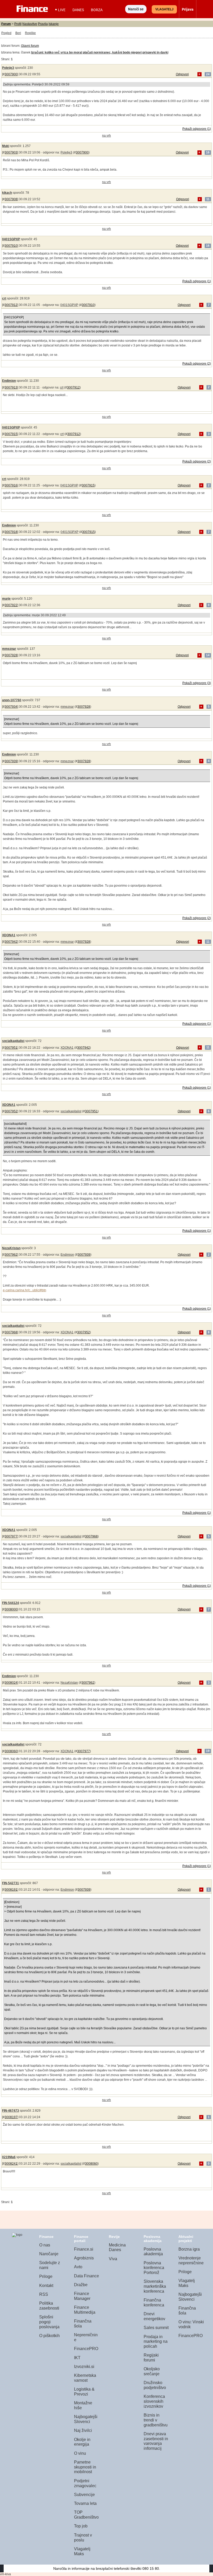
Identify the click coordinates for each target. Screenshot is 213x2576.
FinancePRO (86, 2349)
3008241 (11, 2164)
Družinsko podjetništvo (155, 2385)
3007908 (11, 199)
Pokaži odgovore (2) (197, 364)
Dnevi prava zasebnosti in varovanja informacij (156, 2441)
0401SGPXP (11, 239)
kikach (7, 193)
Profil (18, 24)
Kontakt (46, 2286)
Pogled (6, 33)
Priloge (46, 2276)
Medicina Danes (117, 2247)
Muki (6, 146)
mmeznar (9, 649)
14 (208, 655)
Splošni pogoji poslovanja (49, 2322)
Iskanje (54, 24)
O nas (45, 2245)
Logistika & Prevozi (84, 2392)
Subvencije (84, 2495)
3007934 (11, 707)
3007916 (11, 485)
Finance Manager (82, 2296)
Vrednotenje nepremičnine (191, 2260)
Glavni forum (30, 46)
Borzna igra (189, 2249)
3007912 (11, 305)
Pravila (43, 24)
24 (208, 74)
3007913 (11, 387)
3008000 (11, 1609)
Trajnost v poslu (83, 2538)
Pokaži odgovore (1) (197, 129)
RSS (44, 2294)
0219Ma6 (9, 2157)
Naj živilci (83, 2430)
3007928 (11, 655)
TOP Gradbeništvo (86, 2515)
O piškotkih (49, 2336)
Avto (78, 2267)
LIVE (62, 10)
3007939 (11, 761)
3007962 (11, 1255)
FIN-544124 (11, 1603)
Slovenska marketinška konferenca (155, 2286)
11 (208, 199)
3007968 (11, 1332)
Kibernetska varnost (85, 2378)
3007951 (11, 1048)
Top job (81, 2526)
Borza (97, 10)
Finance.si (84, 2249)
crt (4, 298)
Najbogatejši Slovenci (86, 2419)
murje (6, 599)
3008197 (11, 2117)
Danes (78, 10)
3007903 (11, 152)
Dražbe (81, 2285)
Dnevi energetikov (154, 2316)
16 (208, 152)
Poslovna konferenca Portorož (154, 2268)
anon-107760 (12, 700)
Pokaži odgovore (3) (197, 683)
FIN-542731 (11, 1883)
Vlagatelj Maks (82, 2551)
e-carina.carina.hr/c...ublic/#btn (25, 1290)
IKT (77, 2358)
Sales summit (156, 2328)
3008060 (11, 1751)
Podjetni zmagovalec (85, 2483)
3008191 (11, 1890)
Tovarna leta (85, 2503)
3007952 (11, 1111)
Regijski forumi (151, 2358)
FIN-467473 (11, 2111)
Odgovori (182, 74)
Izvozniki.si (84, 2367)
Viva (113, 2259)
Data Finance (86, 2276)
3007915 (11, 434)
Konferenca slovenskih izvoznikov (154, 2401)
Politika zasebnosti (49, 2306)
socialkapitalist (13, 1041)
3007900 (11, 74)
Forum (6, 24)
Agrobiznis (84, 2258)
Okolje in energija (82, 2442)
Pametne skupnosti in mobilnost (85, 2467)
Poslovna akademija (153, 2252)
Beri (18, 33)
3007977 (11, 1536)
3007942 (11, 942)
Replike (30, 33)
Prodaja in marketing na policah (156, 2341)
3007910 (11, 246)
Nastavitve (30, 24)
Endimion (9, 381)
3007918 (11, 532)
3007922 (11, 605)
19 (208, 1751)
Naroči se (136, 9)
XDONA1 (9, 935)
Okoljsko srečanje (152, 2371)
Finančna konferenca (154, 2303)
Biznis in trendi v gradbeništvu (156, 2420)
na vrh (106, 136)
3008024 (11, 1683)
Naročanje (49, 2254)
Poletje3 (8, 68)
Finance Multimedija (85, 2310)
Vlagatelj (164, 9)
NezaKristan (11, 1248)
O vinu (80, 2453)
